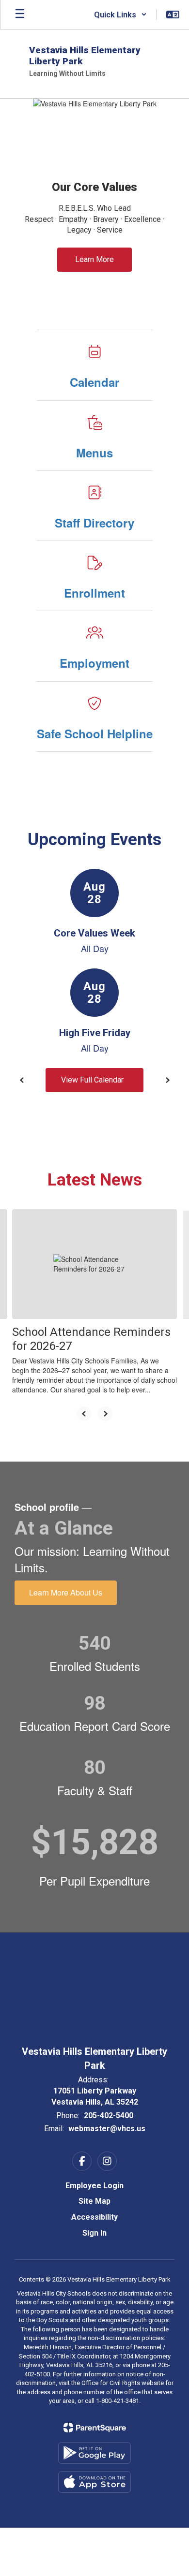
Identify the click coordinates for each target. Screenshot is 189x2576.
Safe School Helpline (95, 733)
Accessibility (94, 2217)
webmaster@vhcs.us (107, 2129)
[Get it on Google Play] (94, 2453)
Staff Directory (94, 523)
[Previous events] (22, 1080)
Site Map (94, 2201)
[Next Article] (105, 1414)
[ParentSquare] (95, 2428)
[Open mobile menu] (20, 15)
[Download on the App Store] (94, 2482)
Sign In (94, 2233)
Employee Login (94, 2186)
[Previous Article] (84, 1414)
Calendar (94, 382)
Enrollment (94, 593)
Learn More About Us (66, 1592)
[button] (120, 15)
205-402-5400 (109, 2115)
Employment (94, 663)
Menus (94, 453)
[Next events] (167, 1080)
